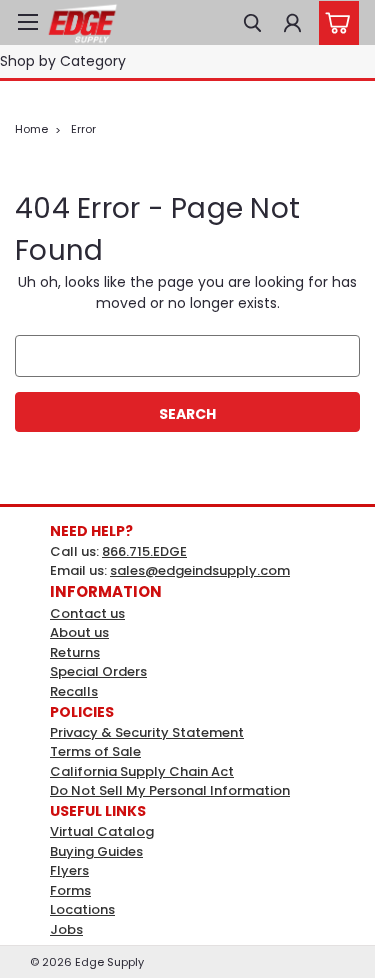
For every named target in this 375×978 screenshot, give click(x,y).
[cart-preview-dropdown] (334, 23)
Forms (70, 890)
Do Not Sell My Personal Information (170, 790)
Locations (82, 909)
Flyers (69, 870)
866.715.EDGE (144, 551)
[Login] (292, 20)
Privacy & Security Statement (147, 732)
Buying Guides (96, 851)
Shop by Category (63, 61)
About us (79, 632)
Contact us (87, 613)
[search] (252, 20)
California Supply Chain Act (142, 771)
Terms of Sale (95, 751)
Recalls (74, 691)
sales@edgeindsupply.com (200, 570)
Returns (75, 652)
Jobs (66, 929)
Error (83, 129)
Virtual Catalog (102, 831)
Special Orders (98, 671)
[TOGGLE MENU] (27, 22)
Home (31, 129)
